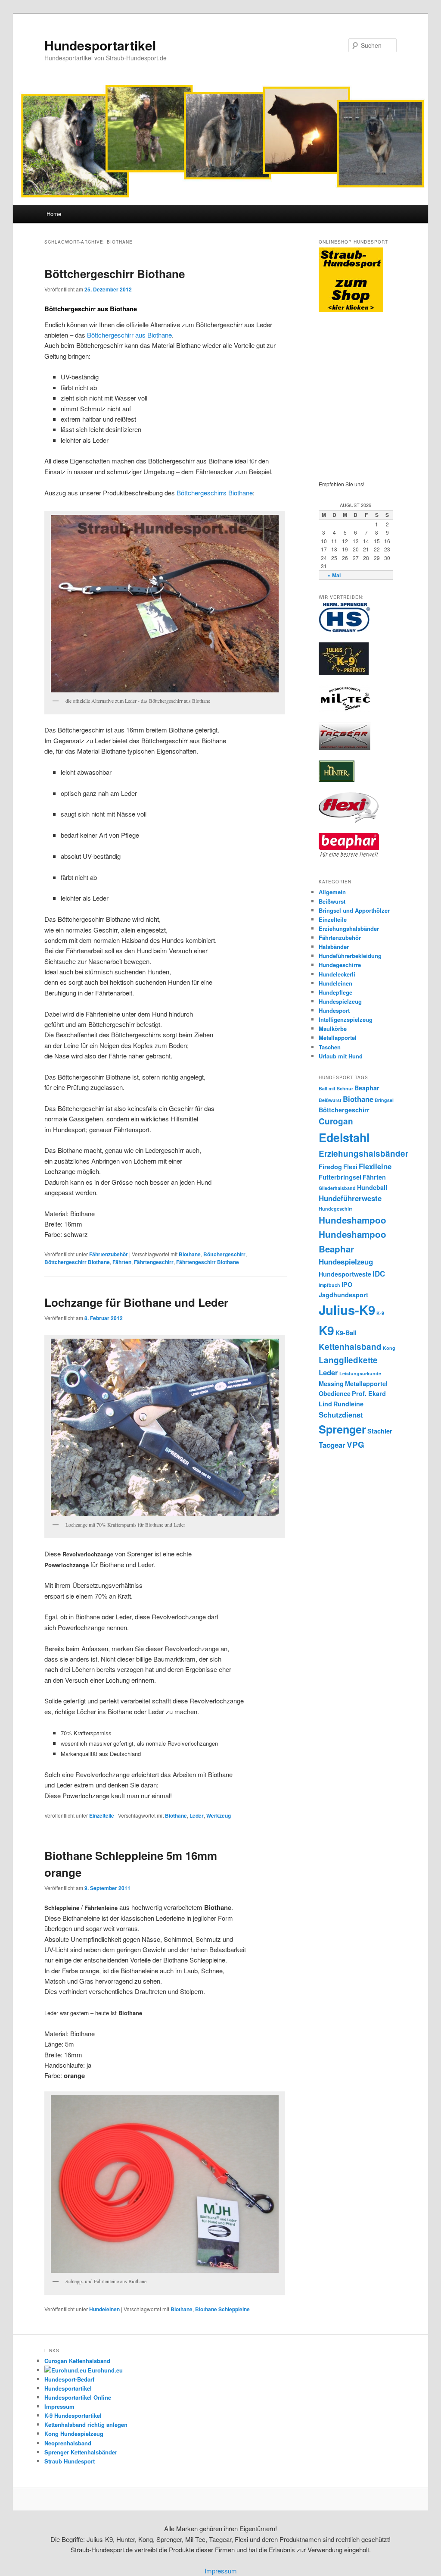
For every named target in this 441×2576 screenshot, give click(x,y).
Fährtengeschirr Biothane (208, 1262)
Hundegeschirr (335, 1209)
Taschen (330, 1047)
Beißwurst (332, 901)
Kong (389, 1348)
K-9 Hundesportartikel (73, 2415)
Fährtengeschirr (154, 1262)
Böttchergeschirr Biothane (115, 274)
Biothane (190, 1254)
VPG (356, 1445)
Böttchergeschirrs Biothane (215, 493)
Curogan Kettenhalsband (77, 2361)
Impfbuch (329, 1285)
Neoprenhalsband (68, 2443)
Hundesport (334, 1010)
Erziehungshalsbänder (349, 928)
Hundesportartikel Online (78, 2397)
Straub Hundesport (70, 2461)
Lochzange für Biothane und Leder (136, 1302)
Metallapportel (338, 1038)
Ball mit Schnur (336, 1088)
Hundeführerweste (350, 1198)
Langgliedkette (348, 1360)
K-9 (380, 1313)
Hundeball (372, 1187)
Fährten (122, 1262)
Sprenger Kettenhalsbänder (81, 2452)
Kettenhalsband (350, 1347)
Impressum (59, 2406)
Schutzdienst (341, 1415)
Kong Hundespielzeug (74, 2434)
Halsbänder (334, 947)
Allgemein (332, 892)
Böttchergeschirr (224, 1254)
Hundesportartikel (100, 45)
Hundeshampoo (352, 1220)
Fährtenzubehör (109, 1254)
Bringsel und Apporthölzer (354, 910)
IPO (347, 1284)
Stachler (380, 1431)
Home (54, 214)
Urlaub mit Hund (341, 1056)
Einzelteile (102, 1815)
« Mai (334, 575)
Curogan (336, 1121)
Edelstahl (344, 1137)
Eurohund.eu (104, 2370)
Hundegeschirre (340, 965)
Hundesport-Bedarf (69, 2379)
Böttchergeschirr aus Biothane (129, 335)
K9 (326, 1330)
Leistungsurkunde (360, 1373)
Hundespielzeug (340, 1001)
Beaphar (367, 1088)
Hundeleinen (104, 2309)
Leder (197, 1815)
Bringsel (384, 1100)
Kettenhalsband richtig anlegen (86, 2424)
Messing (331, 1383)
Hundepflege (335, 992)
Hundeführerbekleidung (350, 956)
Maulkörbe (333, 1028)
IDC (379, 1274)
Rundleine (348, 1404)
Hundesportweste (345, 1274)
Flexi (350, 1167)
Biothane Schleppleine (222, 2309)
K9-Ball (346, 1333)
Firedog (330, 1167)
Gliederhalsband (337, 1188)
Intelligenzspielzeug (346, 1019)
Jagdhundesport (343, 1295)
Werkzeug (219, 1815)
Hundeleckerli (337, 974)
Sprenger (342, 1429)
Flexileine (375, 1166)
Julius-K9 (347, 1310)
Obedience (335, 1393)
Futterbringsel (340, 1177)
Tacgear (332, 1445)
